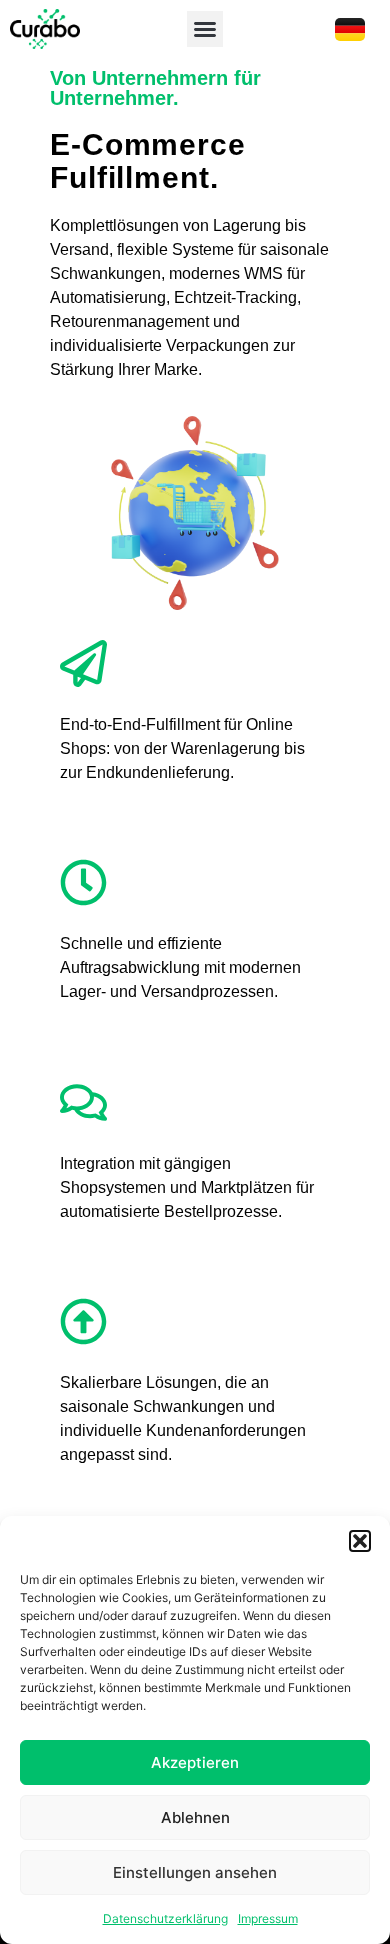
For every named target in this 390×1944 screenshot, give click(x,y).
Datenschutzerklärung (165, 1918)
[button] (360, 1541)
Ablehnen (195, 1817)
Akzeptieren (195, 1762)
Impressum (268, 1918)
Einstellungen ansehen (195, 1872)
